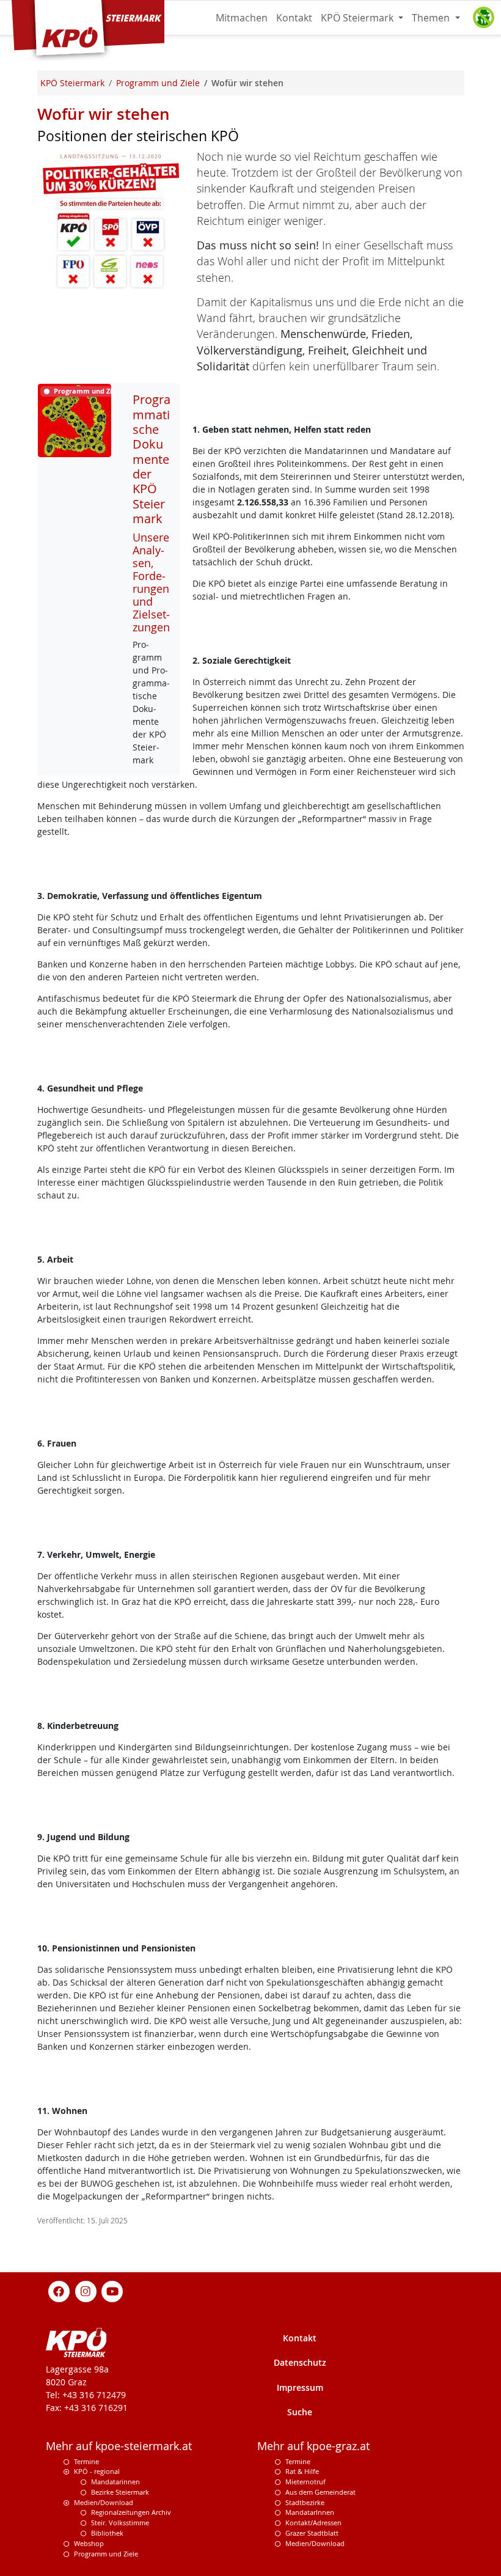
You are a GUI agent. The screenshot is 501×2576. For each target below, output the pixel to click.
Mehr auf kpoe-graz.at (313, 2446)
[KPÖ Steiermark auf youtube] (112, 2290)
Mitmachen (242, 18)
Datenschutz (300, 2362)
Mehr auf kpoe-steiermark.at (119, 2446)
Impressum (300, 2387)
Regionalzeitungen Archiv (131, 2512)
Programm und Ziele (106, 2554)
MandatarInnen (310, 2512)
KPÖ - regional (97, 2471)
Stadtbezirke (305, 2502)
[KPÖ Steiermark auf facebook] (59, 2290)
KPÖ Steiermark (358, 18)
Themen (432, 18)
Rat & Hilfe (302, 2471)
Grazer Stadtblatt (312, 2533)
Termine (86, 2461)
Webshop (89, 2543)
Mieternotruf (305, 2482)
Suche (300, 2412)
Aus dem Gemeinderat (320, 2492)
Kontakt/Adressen (313, 2523)
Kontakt (294, 18)
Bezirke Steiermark (120, 2492)
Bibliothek (107, 2533)
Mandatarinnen (115, 2482)
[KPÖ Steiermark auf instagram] (86, 2290)
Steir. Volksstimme (120, 2523)
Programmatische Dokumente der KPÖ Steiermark (152, 459)
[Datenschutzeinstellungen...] (483, 18)
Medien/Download (104, 2502)
